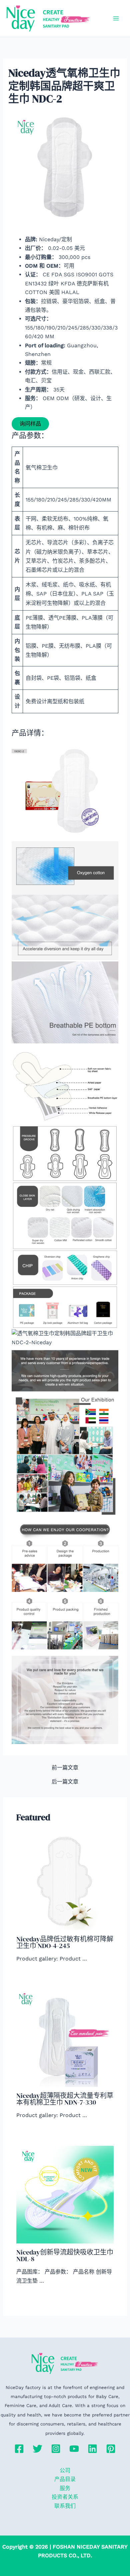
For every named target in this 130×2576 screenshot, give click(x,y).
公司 (65, 2470)
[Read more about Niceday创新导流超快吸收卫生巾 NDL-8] (65, 2194)
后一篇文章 (65, 1782)
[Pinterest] (111, 2449)
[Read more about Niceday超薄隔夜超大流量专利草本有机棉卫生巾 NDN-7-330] (65, 2038)
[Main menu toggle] (116, 18)
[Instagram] (56, 2449)
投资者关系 (65, 2497)
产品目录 (65, 2479)
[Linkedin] (92, 2449)
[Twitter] (37, 2449)
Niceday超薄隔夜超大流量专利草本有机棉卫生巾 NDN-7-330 (65, 2099)
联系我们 (65, 2506)
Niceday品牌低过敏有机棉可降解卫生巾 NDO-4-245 (65, 1942)
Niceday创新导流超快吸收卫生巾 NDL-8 (65, 2256)
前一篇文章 (65, 1768)
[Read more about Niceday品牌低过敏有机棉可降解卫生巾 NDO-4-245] (65, 1881)
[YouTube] (74, 2449)
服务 (65, 2488)
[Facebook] (19, 2449)
